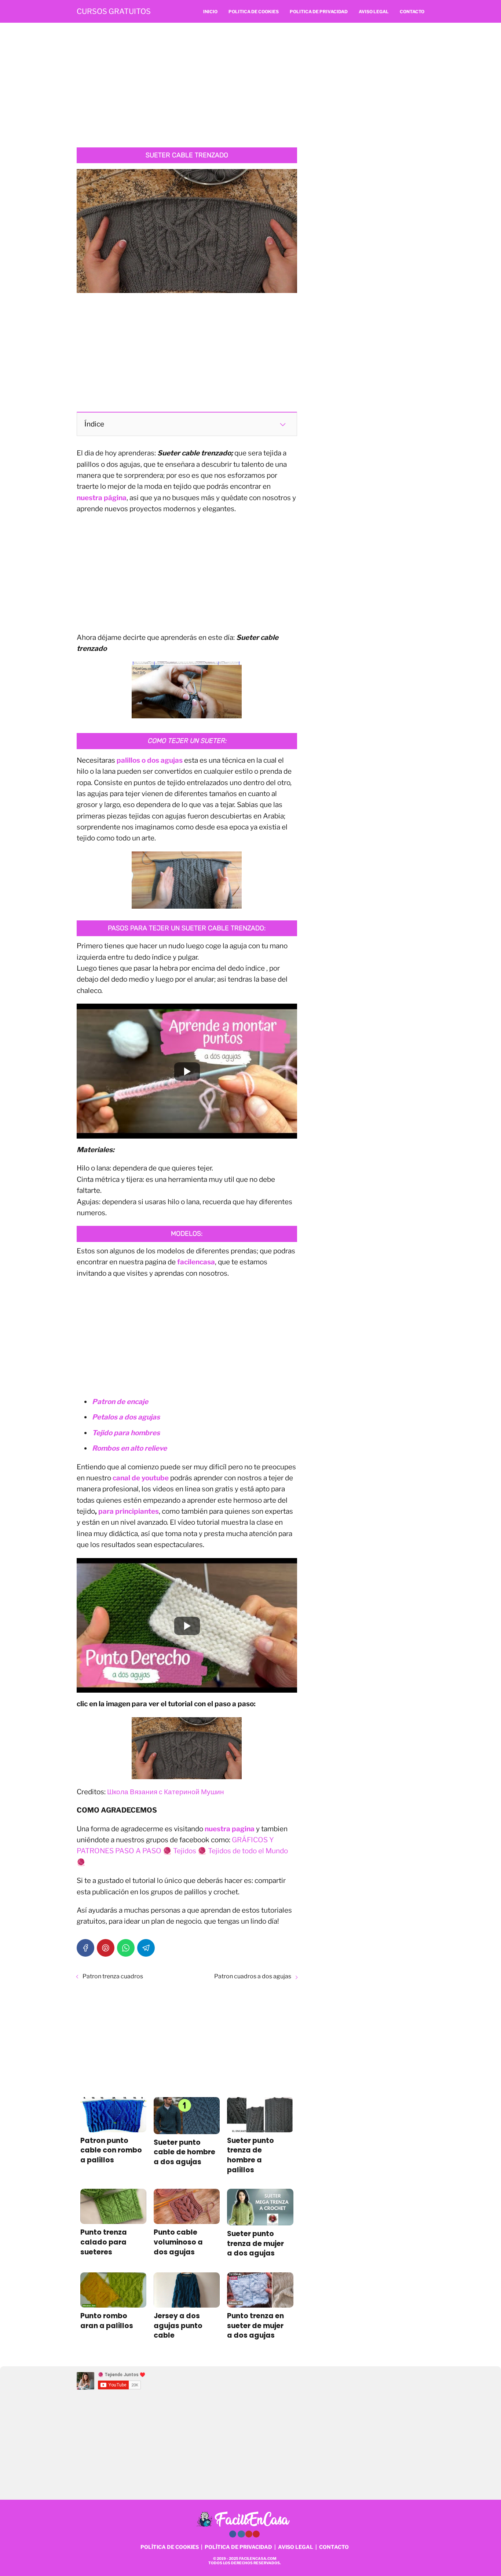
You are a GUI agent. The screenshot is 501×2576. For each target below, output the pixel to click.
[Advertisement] (251, 85)
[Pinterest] (106, 1948)
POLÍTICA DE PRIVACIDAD (238, 2547)
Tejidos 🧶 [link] (190, 1851)
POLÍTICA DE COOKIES (170, 2547)
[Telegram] (146, 1948)
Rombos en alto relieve (129, 1448)
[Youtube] (249, 2534)
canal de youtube (141, 1478)
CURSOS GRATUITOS (114, 11)
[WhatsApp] (126, 1948)
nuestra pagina (230, 1829)
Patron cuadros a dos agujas (253, 1976)
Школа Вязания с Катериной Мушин (166, 1792)
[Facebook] (85, 1948)
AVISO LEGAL (296, 2547)
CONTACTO (334, 2547)
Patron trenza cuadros (113, 1976)
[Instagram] (241, 2534)
